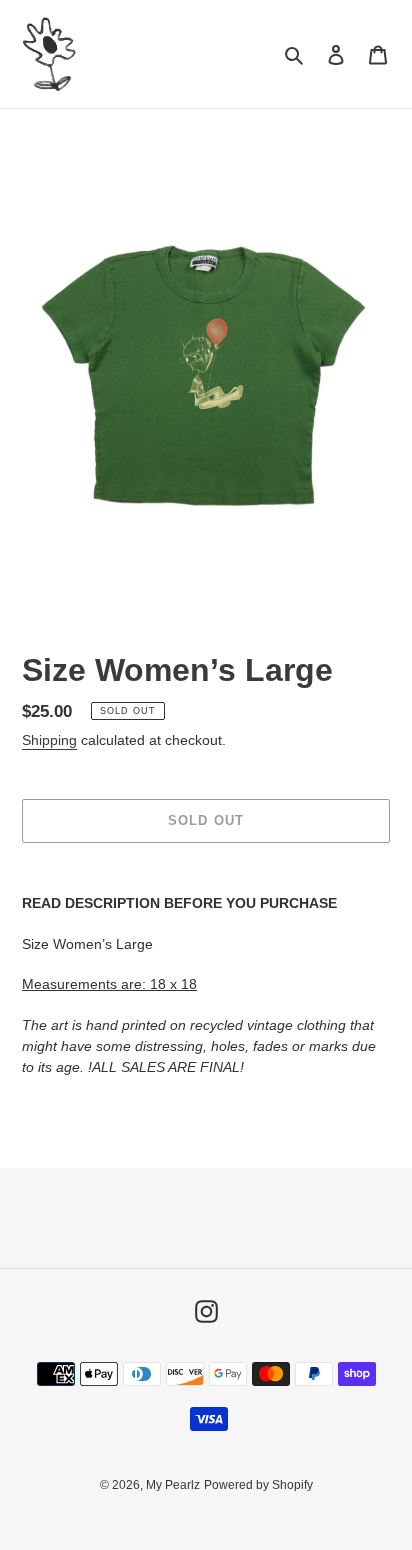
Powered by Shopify (258, 1485)
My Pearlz (173, 1485)
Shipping (49, 740)
